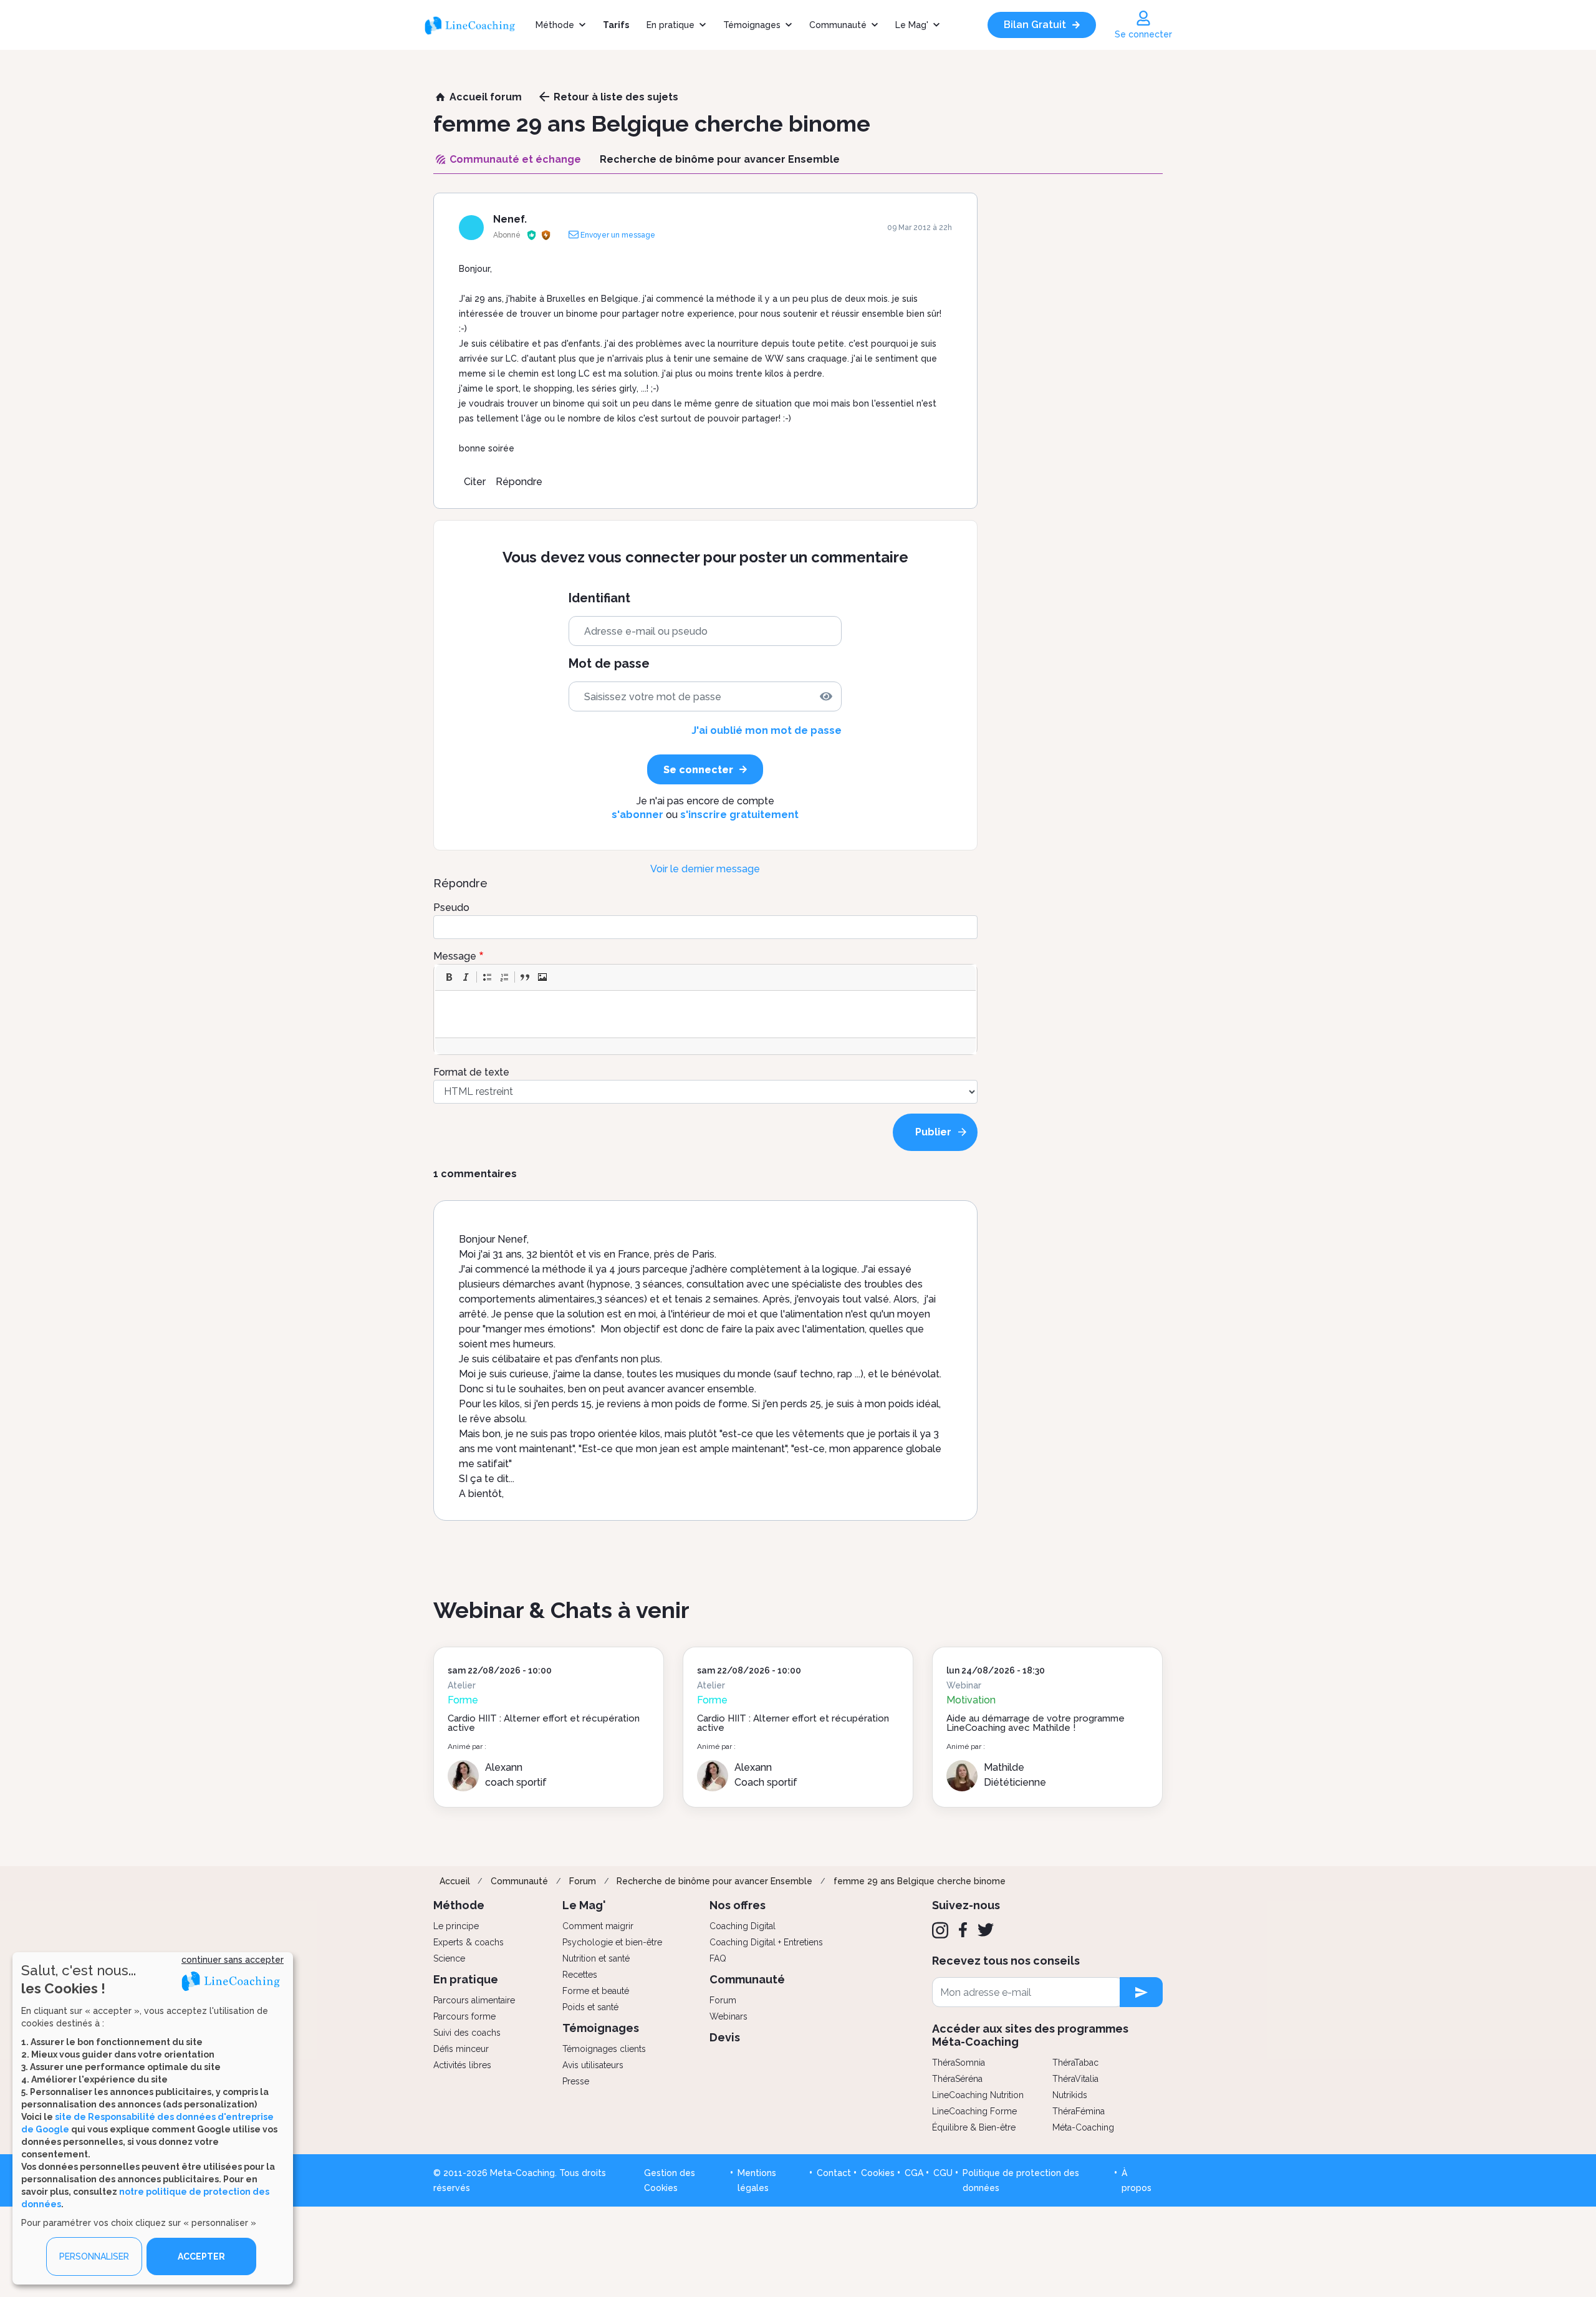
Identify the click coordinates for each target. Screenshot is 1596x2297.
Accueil (455, 1881)
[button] (449, 977)
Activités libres (462, 2065)
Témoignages (752, 25)
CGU (943, 2173)
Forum (583, 1881)
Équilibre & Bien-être (974, 2127)
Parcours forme (464, 2016)
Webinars (728, 2016)
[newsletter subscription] (1141, 1992)
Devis (725, 2037)
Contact (834, 2173)
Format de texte (471, 1072)
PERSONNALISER (94, 2256)
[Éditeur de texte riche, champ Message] (706, 1014)
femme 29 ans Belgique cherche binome (920, 1881)
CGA (914, 2173)
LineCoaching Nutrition (978, 2095)
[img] (826, 696)
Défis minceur (461, 2049)
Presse (576, 2081)
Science (449, 1958)
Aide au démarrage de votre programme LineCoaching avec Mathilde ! (1036, 1723)
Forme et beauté (596, 1991)
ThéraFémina (1079, 2111)
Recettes (580, 1975)
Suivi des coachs (467, 2033)
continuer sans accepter (233, 1960)
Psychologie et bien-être (612, 1942)
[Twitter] (986, 1930)
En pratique (671, 25)
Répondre (519, 482)
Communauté (838, 25)
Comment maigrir (598, 1926)
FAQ (718, 1958)
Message (455, 956)
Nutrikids (1070, 2095)
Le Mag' (912, 25)
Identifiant (599, 598)
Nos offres (738, 1905)
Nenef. (510, 219)
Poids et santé (590, 2007)
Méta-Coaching (1083, 2127)
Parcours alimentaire (474, 2000)
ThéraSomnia (959, 2063)
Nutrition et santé (596, 1958)
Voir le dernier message (705, 869)
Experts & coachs (469, 1942)
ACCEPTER (201, 2256)
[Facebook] (963, 1930)
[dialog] (153, 2118)
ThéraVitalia (1075, 2079)
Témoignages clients (604, 2049)
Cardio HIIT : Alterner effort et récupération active (544, 1723)
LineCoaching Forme (974, 2111)
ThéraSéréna (957, 2079)
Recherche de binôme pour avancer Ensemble (714, 1881)
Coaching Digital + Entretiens (766, 1942)
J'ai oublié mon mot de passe (767, 730)
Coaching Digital (743, 1926)
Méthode (555, 25)
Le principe (456, 1926)
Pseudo (451, 908)
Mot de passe (609, 664)
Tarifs (616, 25)
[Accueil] (475, 25)
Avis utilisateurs (593, 2065)
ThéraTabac (1075, 2063)
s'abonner (637, 815)
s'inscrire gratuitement (739, 815)
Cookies (878, 2173)
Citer (475, 482)
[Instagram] (940, 1930)
